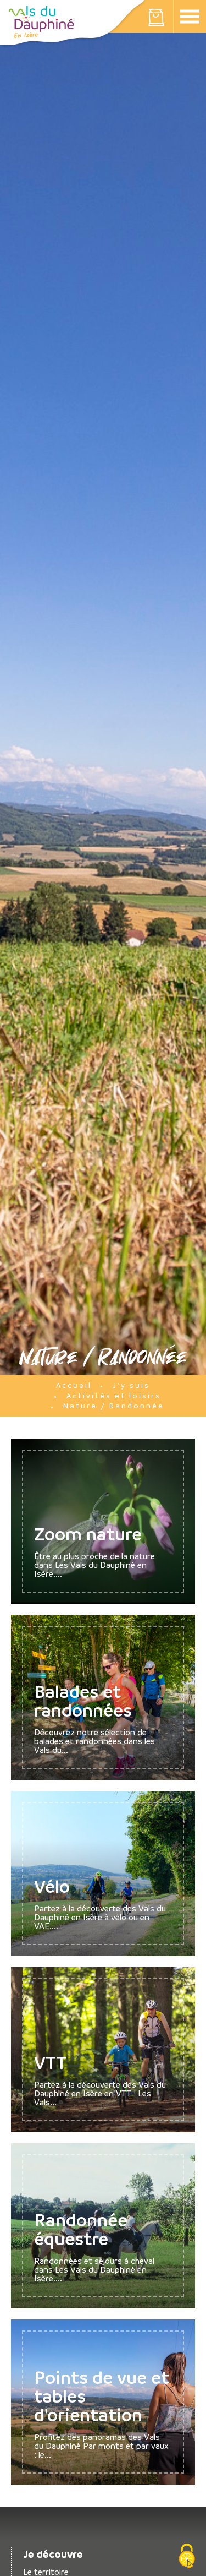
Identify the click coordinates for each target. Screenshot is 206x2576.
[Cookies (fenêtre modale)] (187, 2557)
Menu (190, 17)
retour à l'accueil (41, 22)
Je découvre (53, 2554)
